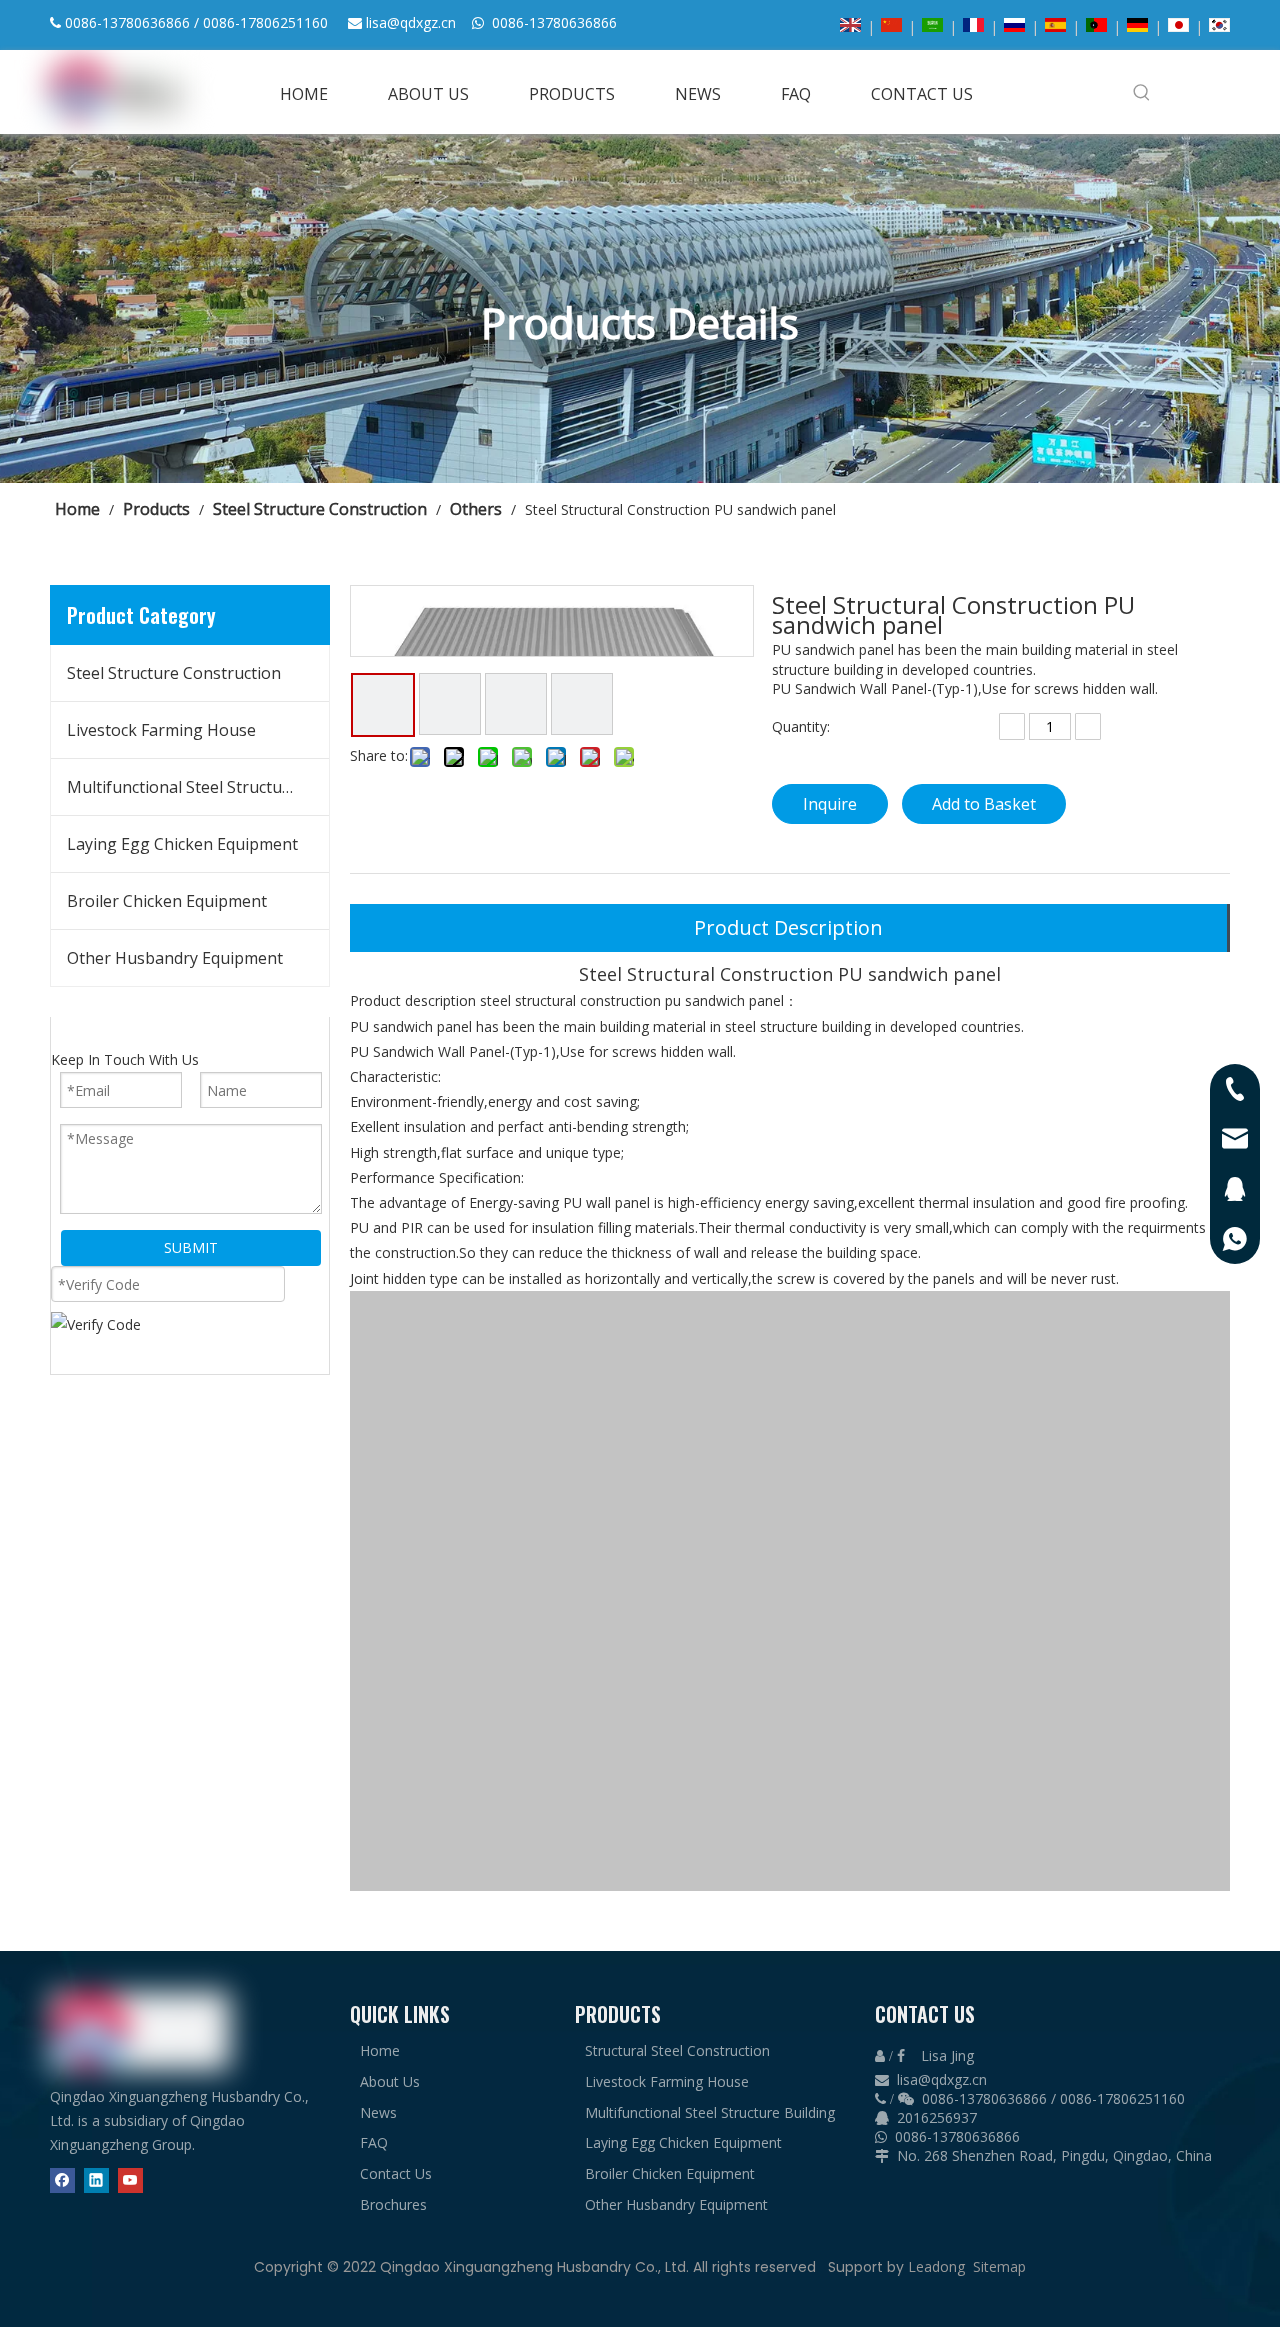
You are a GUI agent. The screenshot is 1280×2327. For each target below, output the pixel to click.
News (378, 2112)
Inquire (830, 804)
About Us (390, 2081)
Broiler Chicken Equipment (167, 901)
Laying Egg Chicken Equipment (182, 844)
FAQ (374, 2142)
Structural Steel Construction (677, 2050)
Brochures (393, 2204)
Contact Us (396, 2173)
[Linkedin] (96, 2179)
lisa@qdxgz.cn (411, 22)
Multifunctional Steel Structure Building (198, 787)
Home (380, 2050)
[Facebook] (62, 2179)
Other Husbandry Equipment (175, 958)
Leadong (936, 2266)
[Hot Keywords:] (1142, 92)
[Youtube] (130, 2179)
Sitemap (999, 2266)
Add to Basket (984, 804)
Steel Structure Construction (174, 673)
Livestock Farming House (161, 730)
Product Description (788, 927)
